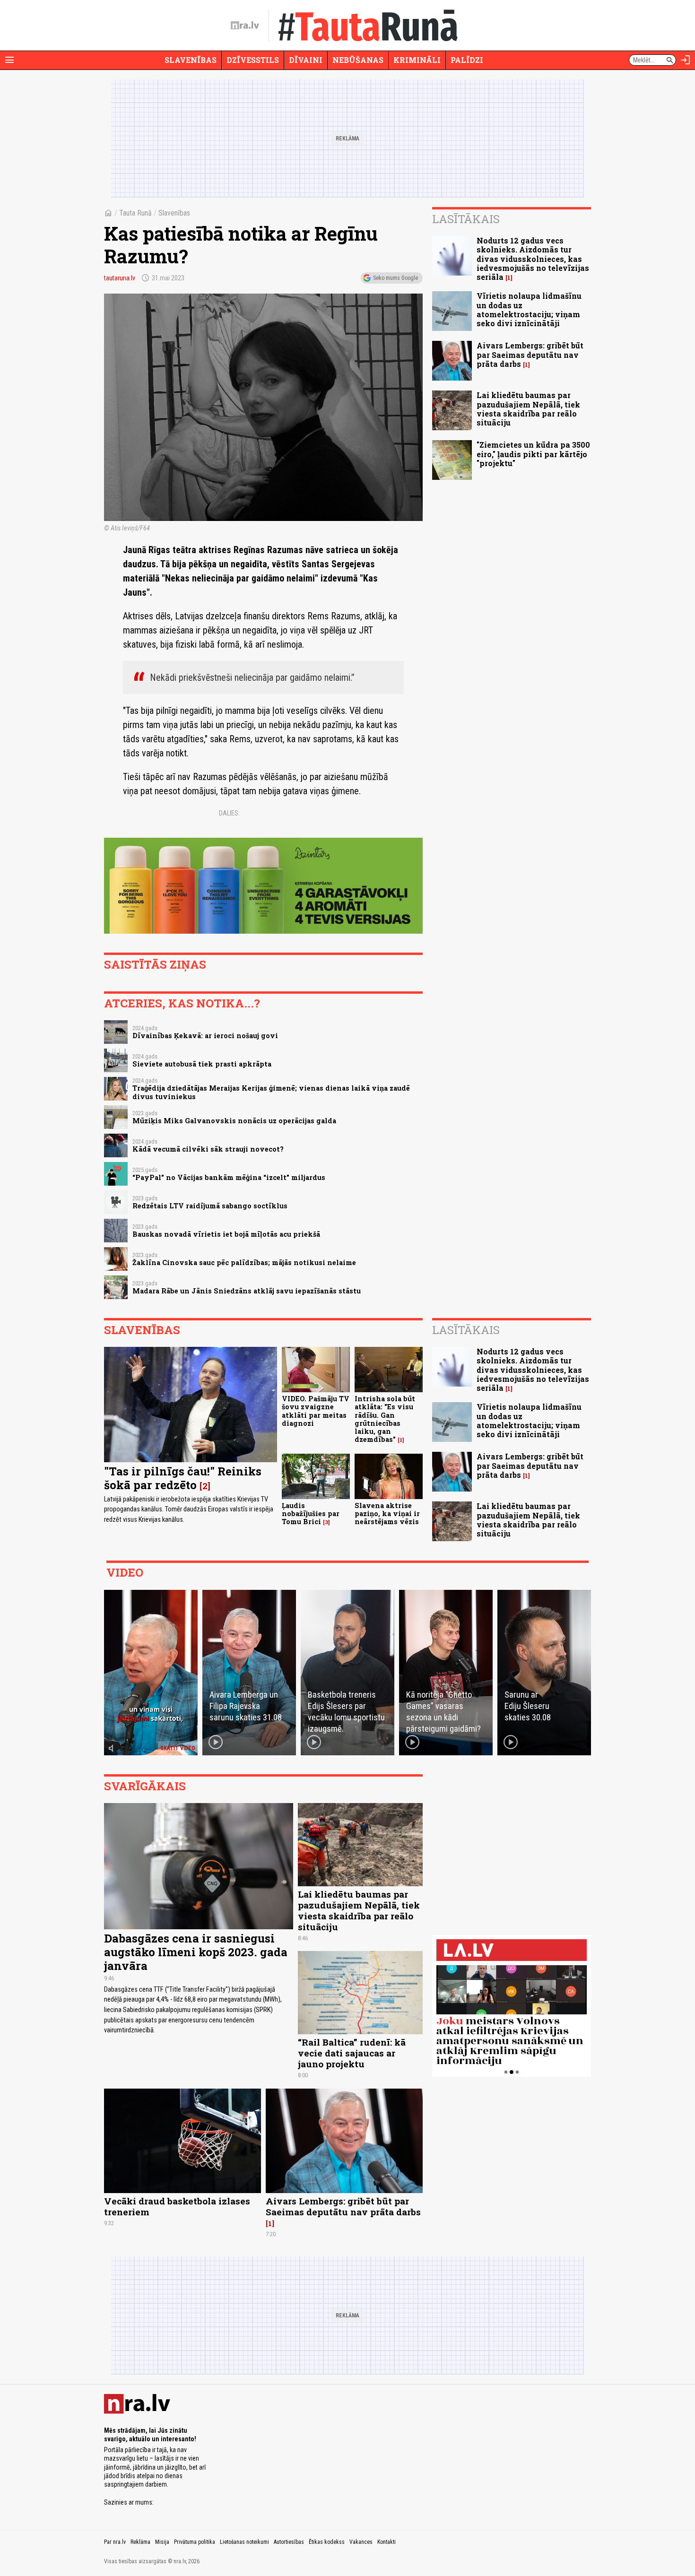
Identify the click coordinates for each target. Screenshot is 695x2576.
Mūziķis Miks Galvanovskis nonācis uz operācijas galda (234, 1121)
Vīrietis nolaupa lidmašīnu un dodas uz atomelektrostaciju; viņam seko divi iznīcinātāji (529, 309)
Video (125, 1572)
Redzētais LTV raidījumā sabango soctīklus (210, 1206)
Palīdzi (467, 60)
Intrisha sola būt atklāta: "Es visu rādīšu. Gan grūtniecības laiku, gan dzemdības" (385, 1419)
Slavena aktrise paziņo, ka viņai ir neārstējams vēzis (387, 1514)
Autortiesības (289, 2542)
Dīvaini (306, 60)
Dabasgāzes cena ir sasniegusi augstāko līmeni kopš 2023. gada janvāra (196, 1952)
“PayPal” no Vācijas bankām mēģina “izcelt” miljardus (229, 1177)
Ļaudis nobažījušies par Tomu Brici (311, 1514)
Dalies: (229, 813)
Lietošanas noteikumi (244, 2542)
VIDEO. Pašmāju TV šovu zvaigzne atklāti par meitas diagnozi (316, 1411)
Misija (162, 2542)
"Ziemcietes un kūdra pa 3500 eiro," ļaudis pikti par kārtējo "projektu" (533, 454)
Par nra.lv (115, 2542)
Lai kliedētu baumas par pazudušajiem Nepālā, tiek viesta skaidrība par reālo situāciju (528, 409)
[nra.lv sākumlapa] (245, 26)
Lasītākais (466, 219)
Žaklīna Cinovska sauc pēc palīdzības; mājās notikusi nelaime (244, 1262)
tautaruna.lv (120, 278)
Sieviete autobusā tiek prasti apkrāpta (202, 1064)
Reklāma (140, 2542)
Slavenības (191, 60)
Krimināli (417, 60)
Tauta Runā (135, 213)
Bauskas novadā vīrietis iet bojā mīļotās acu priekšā (226, 1234)
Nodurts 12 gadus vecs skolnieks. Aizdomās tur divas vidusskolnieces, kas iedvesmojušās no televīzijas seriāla (533, 259)
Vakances (361, 2542)
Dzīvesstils (253, 60)
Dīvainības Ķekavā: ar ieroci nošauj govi (205, 1036)
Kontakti (387, 2542)
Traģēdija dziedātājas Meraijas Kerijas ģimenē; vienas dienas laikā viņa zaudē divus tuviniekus (271, 1092)
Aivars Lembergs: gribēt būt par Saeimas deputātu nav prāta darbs (530, 354)
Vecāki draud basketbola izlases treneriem (177, 2206)
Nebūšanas (358, 60)
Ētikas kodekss (327, 2542)
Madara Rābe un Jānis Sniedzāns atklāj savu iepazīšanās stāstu (247, 1291)
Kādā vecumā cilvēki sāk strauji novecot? (208, 1149)
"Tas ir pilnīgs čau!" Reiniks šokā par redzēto (183, 1478)
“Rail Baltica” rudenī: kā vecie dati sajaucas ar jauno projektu (352, 2053)
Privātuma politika (195, 2542)
